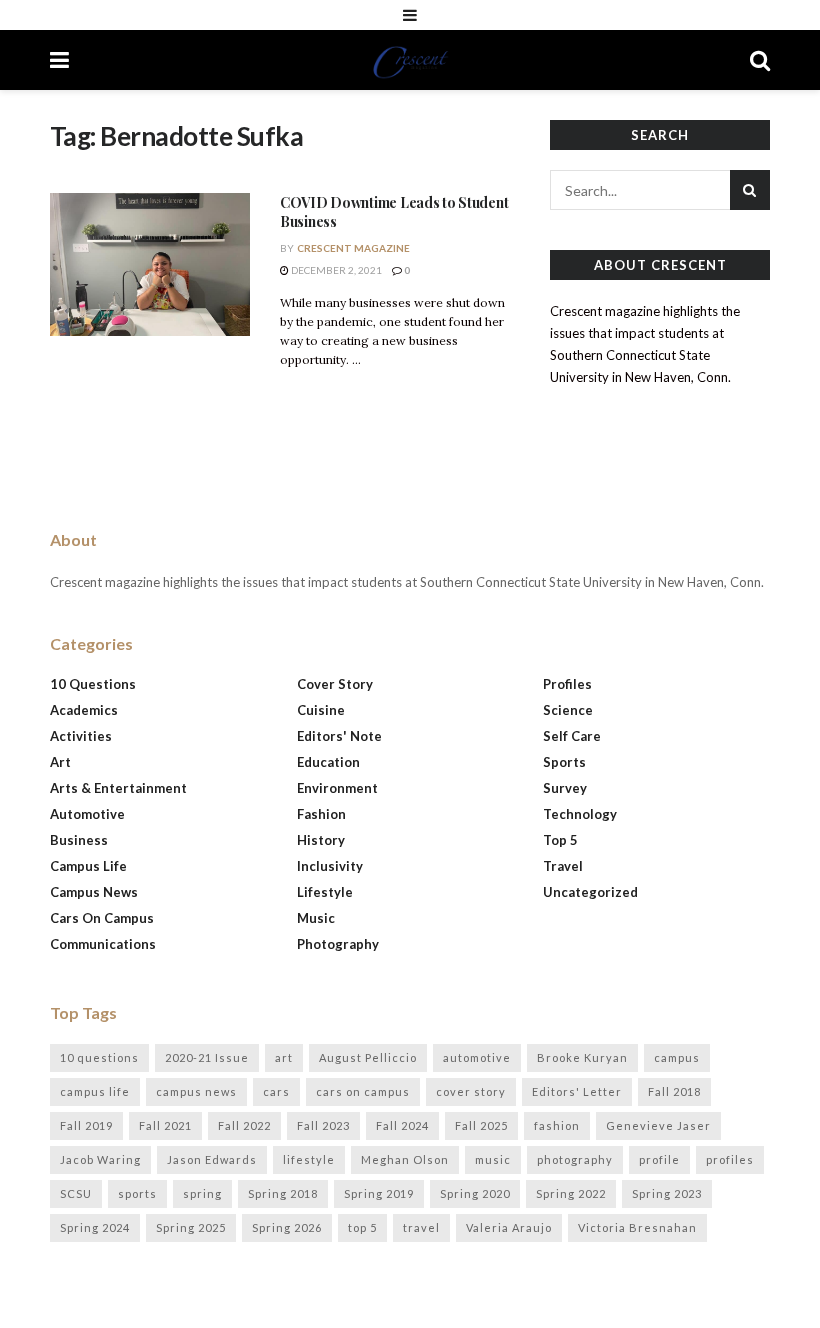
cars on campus (363, 1091)
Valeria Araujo (509, 1227)
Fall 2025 (481, 1125)
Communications (103, 944)
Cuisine (321, 710)
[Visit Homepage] (410, 60)
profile (659, 1159)
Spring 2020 (475, 1193)
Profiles (567, 684)
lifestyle (309, 1159)
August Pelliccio (368, 1057)
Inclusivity (330, 866)
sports (137, 1193)
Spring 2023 (667, 1193)
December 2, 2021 (335, 270)
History (321, 840)
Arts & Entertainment (118, 788)
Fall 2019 (86, 1125)
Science (568, 710)
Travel (563, 866)
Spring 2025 (191, 1227)
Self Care (572, 736)
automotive (477, 1057)
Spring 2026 (287, 1227)
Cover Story (335, 684)
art (284, 1057)
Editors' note (339, 736)
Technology (580, 814)
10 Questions (93, 684)
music (493, 1159)
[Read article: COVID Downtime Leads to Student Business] (150, 264)
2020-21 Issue (207, 1057)
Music (316, 918)
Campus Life (88, 866)
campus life (95, 1091)
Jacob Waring (100, 1159)
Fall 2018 (674, 1091)
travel (421, 1227)
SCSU (76, 1193)
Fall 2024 (402, 1125)
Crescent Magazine (353, 248)
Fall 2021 (165, 1125)
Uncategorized (590, 892)
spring (202, 1193)
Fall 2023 (323, 1125)
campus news (196, 1091)
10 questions (99, 1057)
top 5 (362, 1227)
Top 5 (560, 840)
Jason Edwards (212, 1159)
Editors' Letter (577, 1091)
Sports (564, 762)
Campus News (94, 892)
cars (276, 1091)
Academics (84, 710)
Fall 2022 (244, 1125)
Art (60, 762)
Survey (565, 788)
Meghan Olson (405, 1159)
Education (328, 762)
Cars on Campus (102, 918)
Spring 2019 (379, 1193)
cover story (471, 1091)
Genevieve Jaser (658, 1125)
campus (677, 1057)
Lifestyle (325, 892)
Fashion (321, 814)
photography (575, 1159)
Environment (337, 788)
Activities (81, 736)
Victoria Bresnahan (637, 1227)
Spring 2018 (283, 1193)
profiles (730, 1159)
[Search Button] (760, 60)
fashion (557, 1125)
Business (79, 840)
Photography (338, 944)
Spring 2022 (571, 1193)
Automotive (87, 814)
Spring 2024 (95, 1227)
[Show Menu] (410, 15)
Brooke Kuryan (582, 1057)
